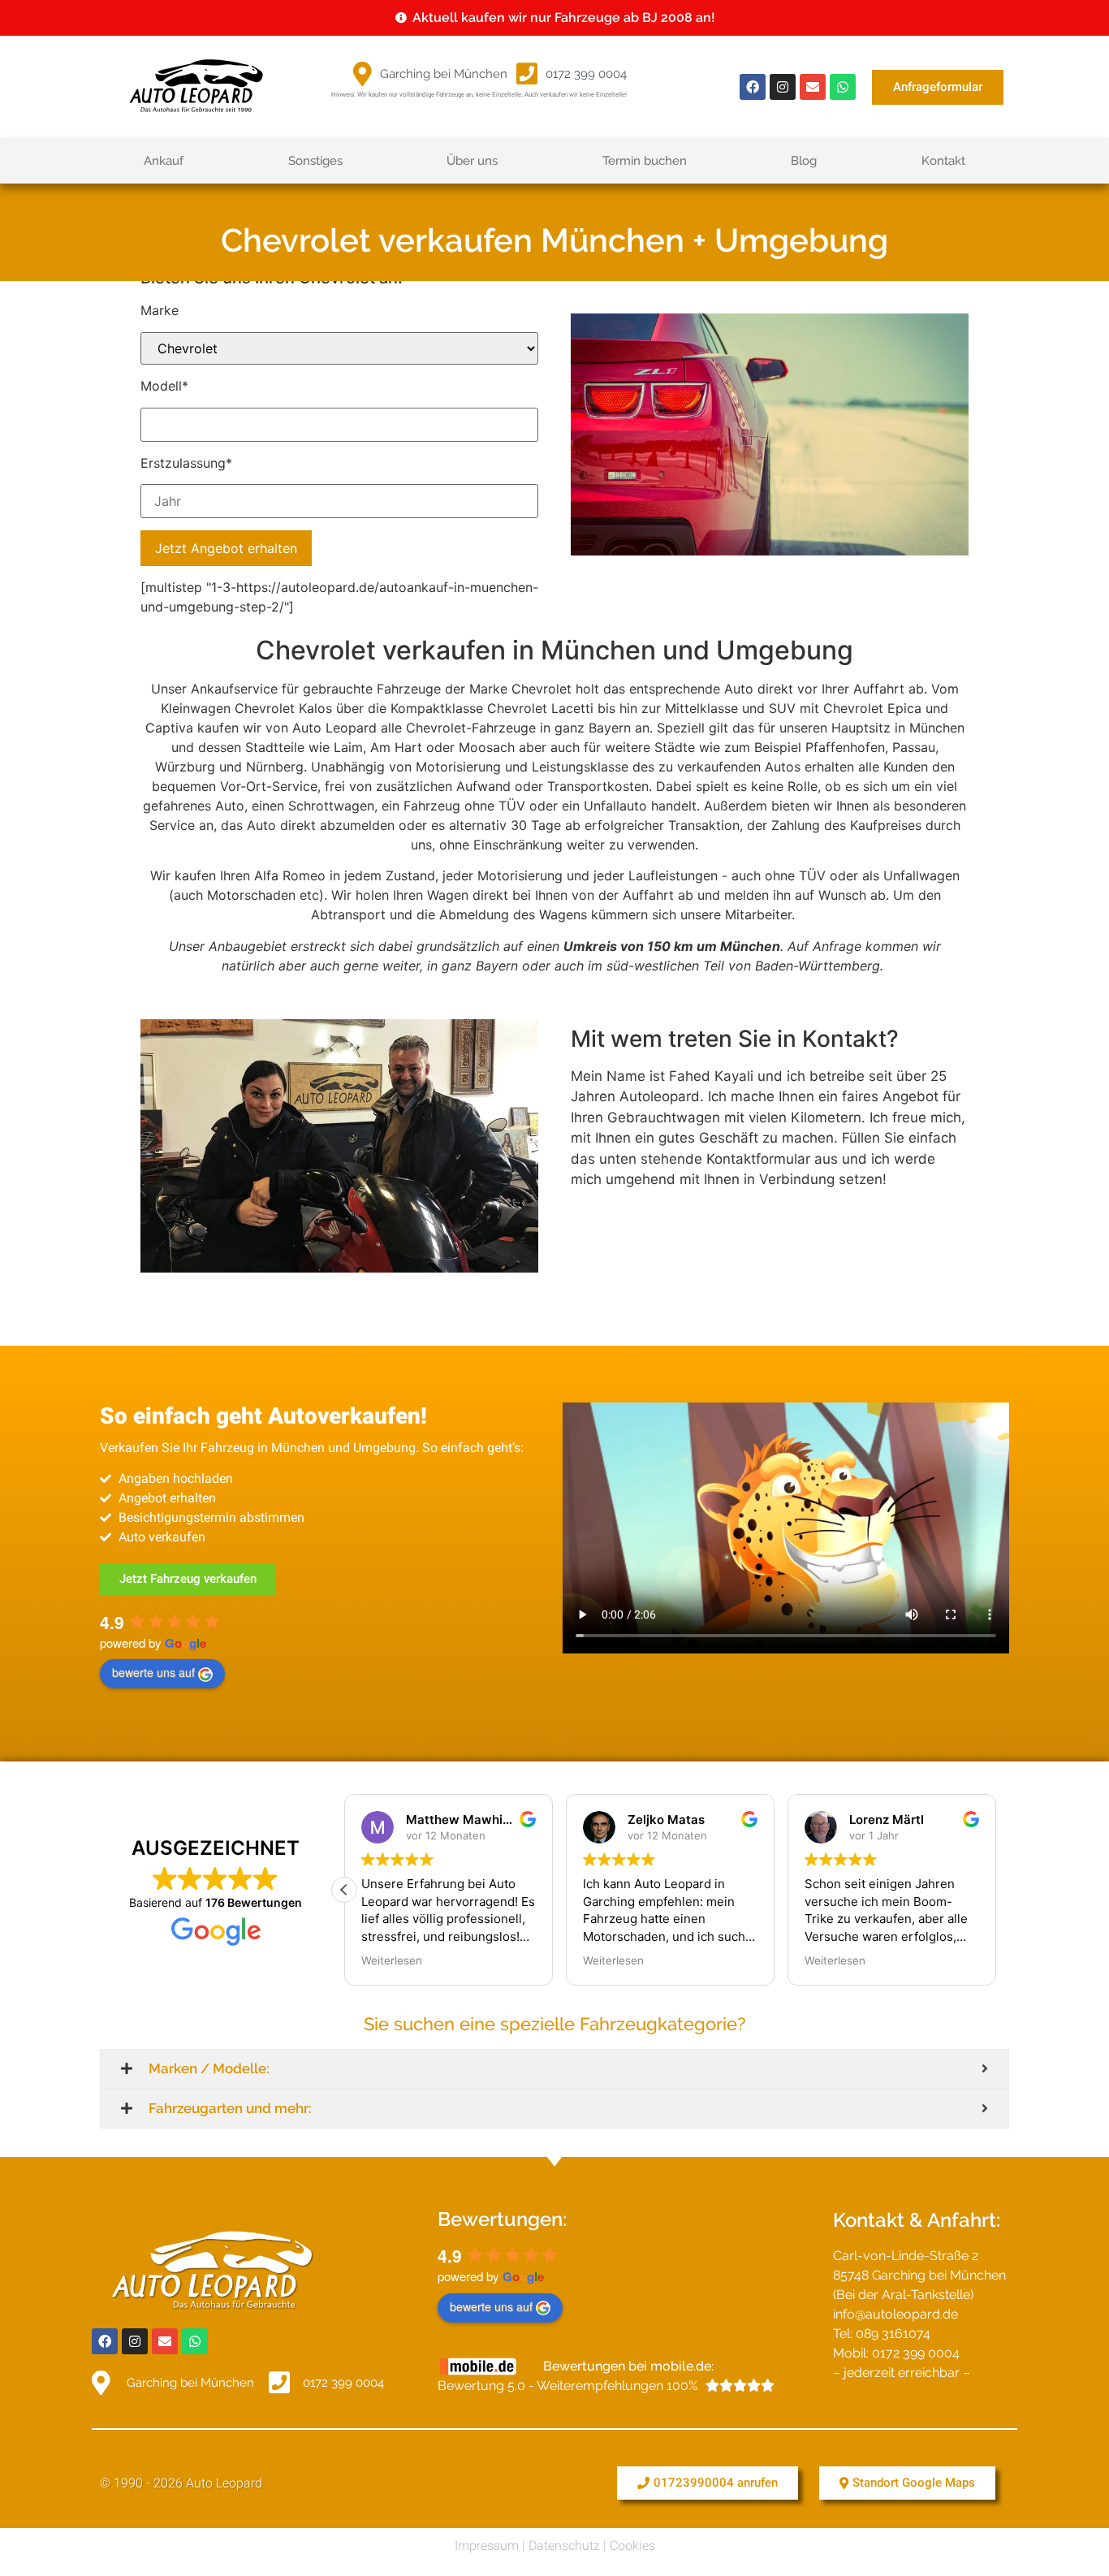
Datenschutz (564, 2546)
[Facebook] (753, 87)
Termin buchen (645, 161)
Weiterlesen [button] (392, 1960)
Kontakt (943, 161)
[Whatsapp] (843, 87)
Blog (804, 161)
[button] (344, 1890)
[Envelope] (813, 87)
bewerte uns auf (153, 1672)
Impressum (487, 2546)
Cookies (632, 2546)
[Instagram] (783, 87)
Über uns (472, 161)
